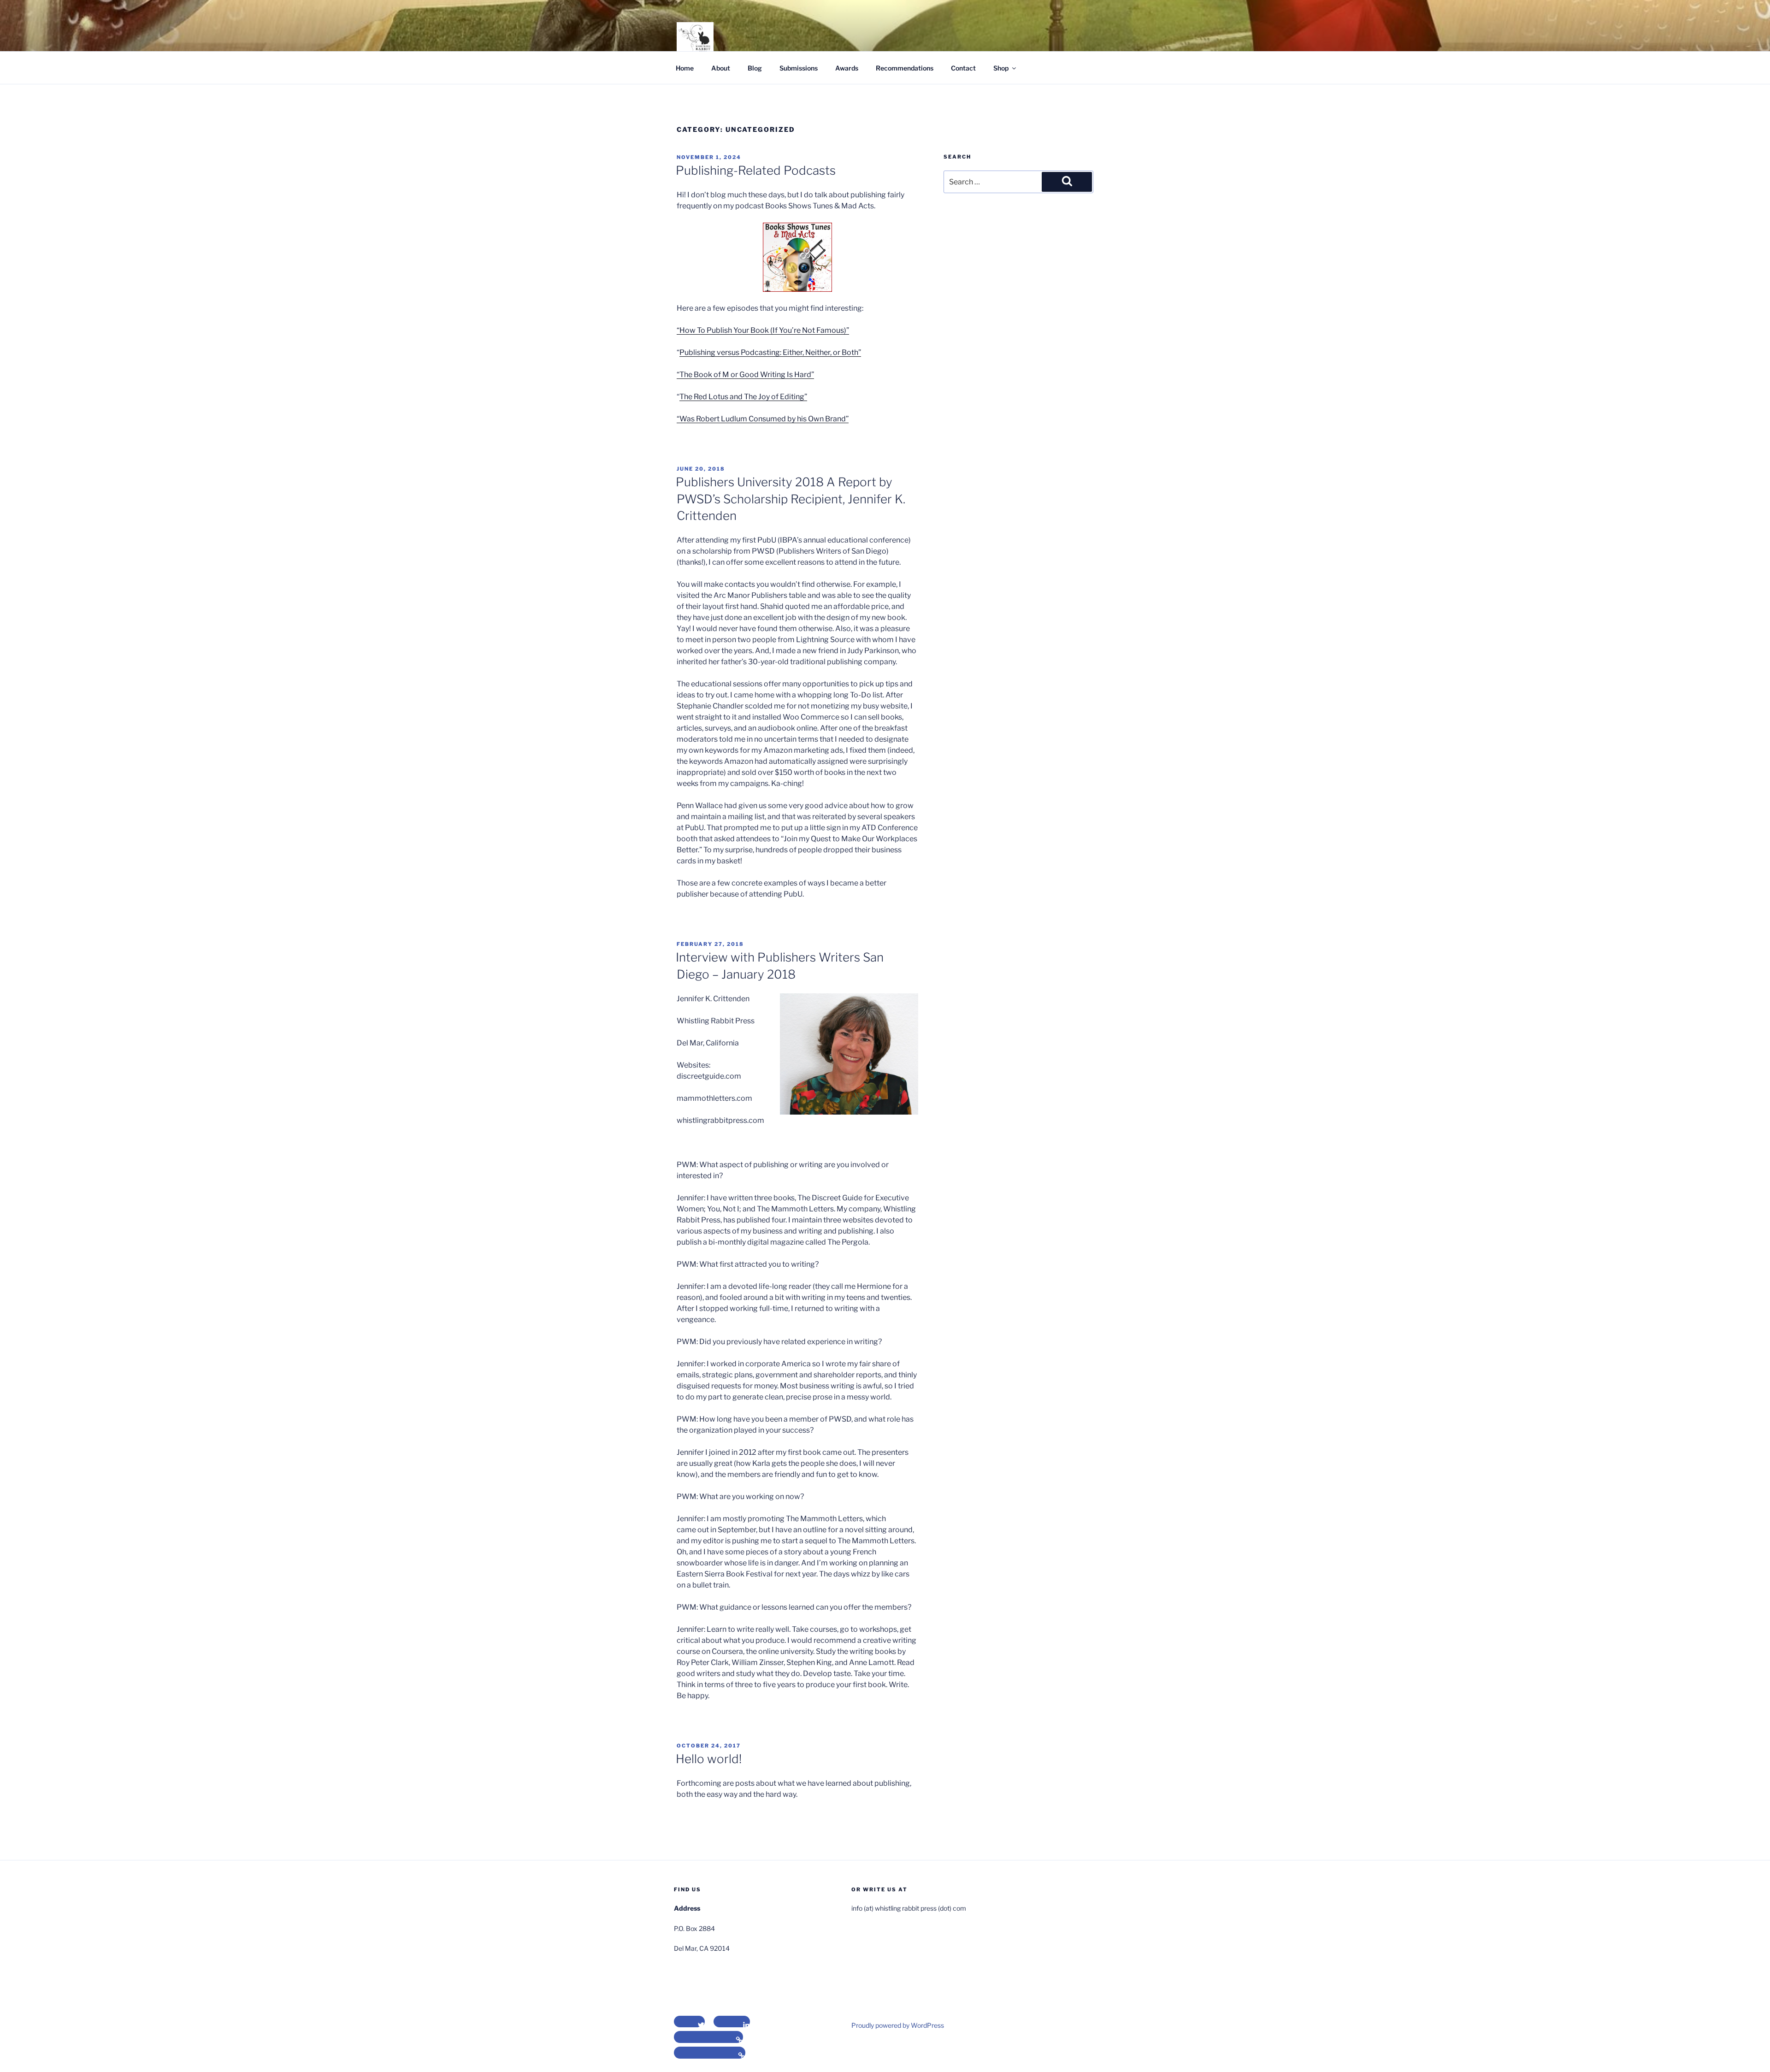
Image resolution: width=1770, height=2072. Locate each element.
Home (685, 68)
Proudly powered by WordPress (898, 2025)
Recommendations (905, 68)
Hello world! (709, 1759)
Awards (847, 68)
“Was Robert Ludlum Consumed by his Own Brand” (763, 419)
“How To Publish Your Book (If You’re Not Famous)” (763, 330)
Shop (1001, 68)
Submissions (799, 68)
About (721, 68)
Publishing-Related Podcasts (756, 170)
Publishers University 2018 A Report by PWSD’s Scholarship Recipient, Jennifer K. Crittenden (791, 499)
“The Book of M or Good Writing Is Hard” (745, 375)
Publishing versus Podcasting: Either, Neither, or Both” (770, 352)
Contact (963, 68)
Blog (755, 68)
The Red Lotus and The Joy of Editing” (743, 397)
